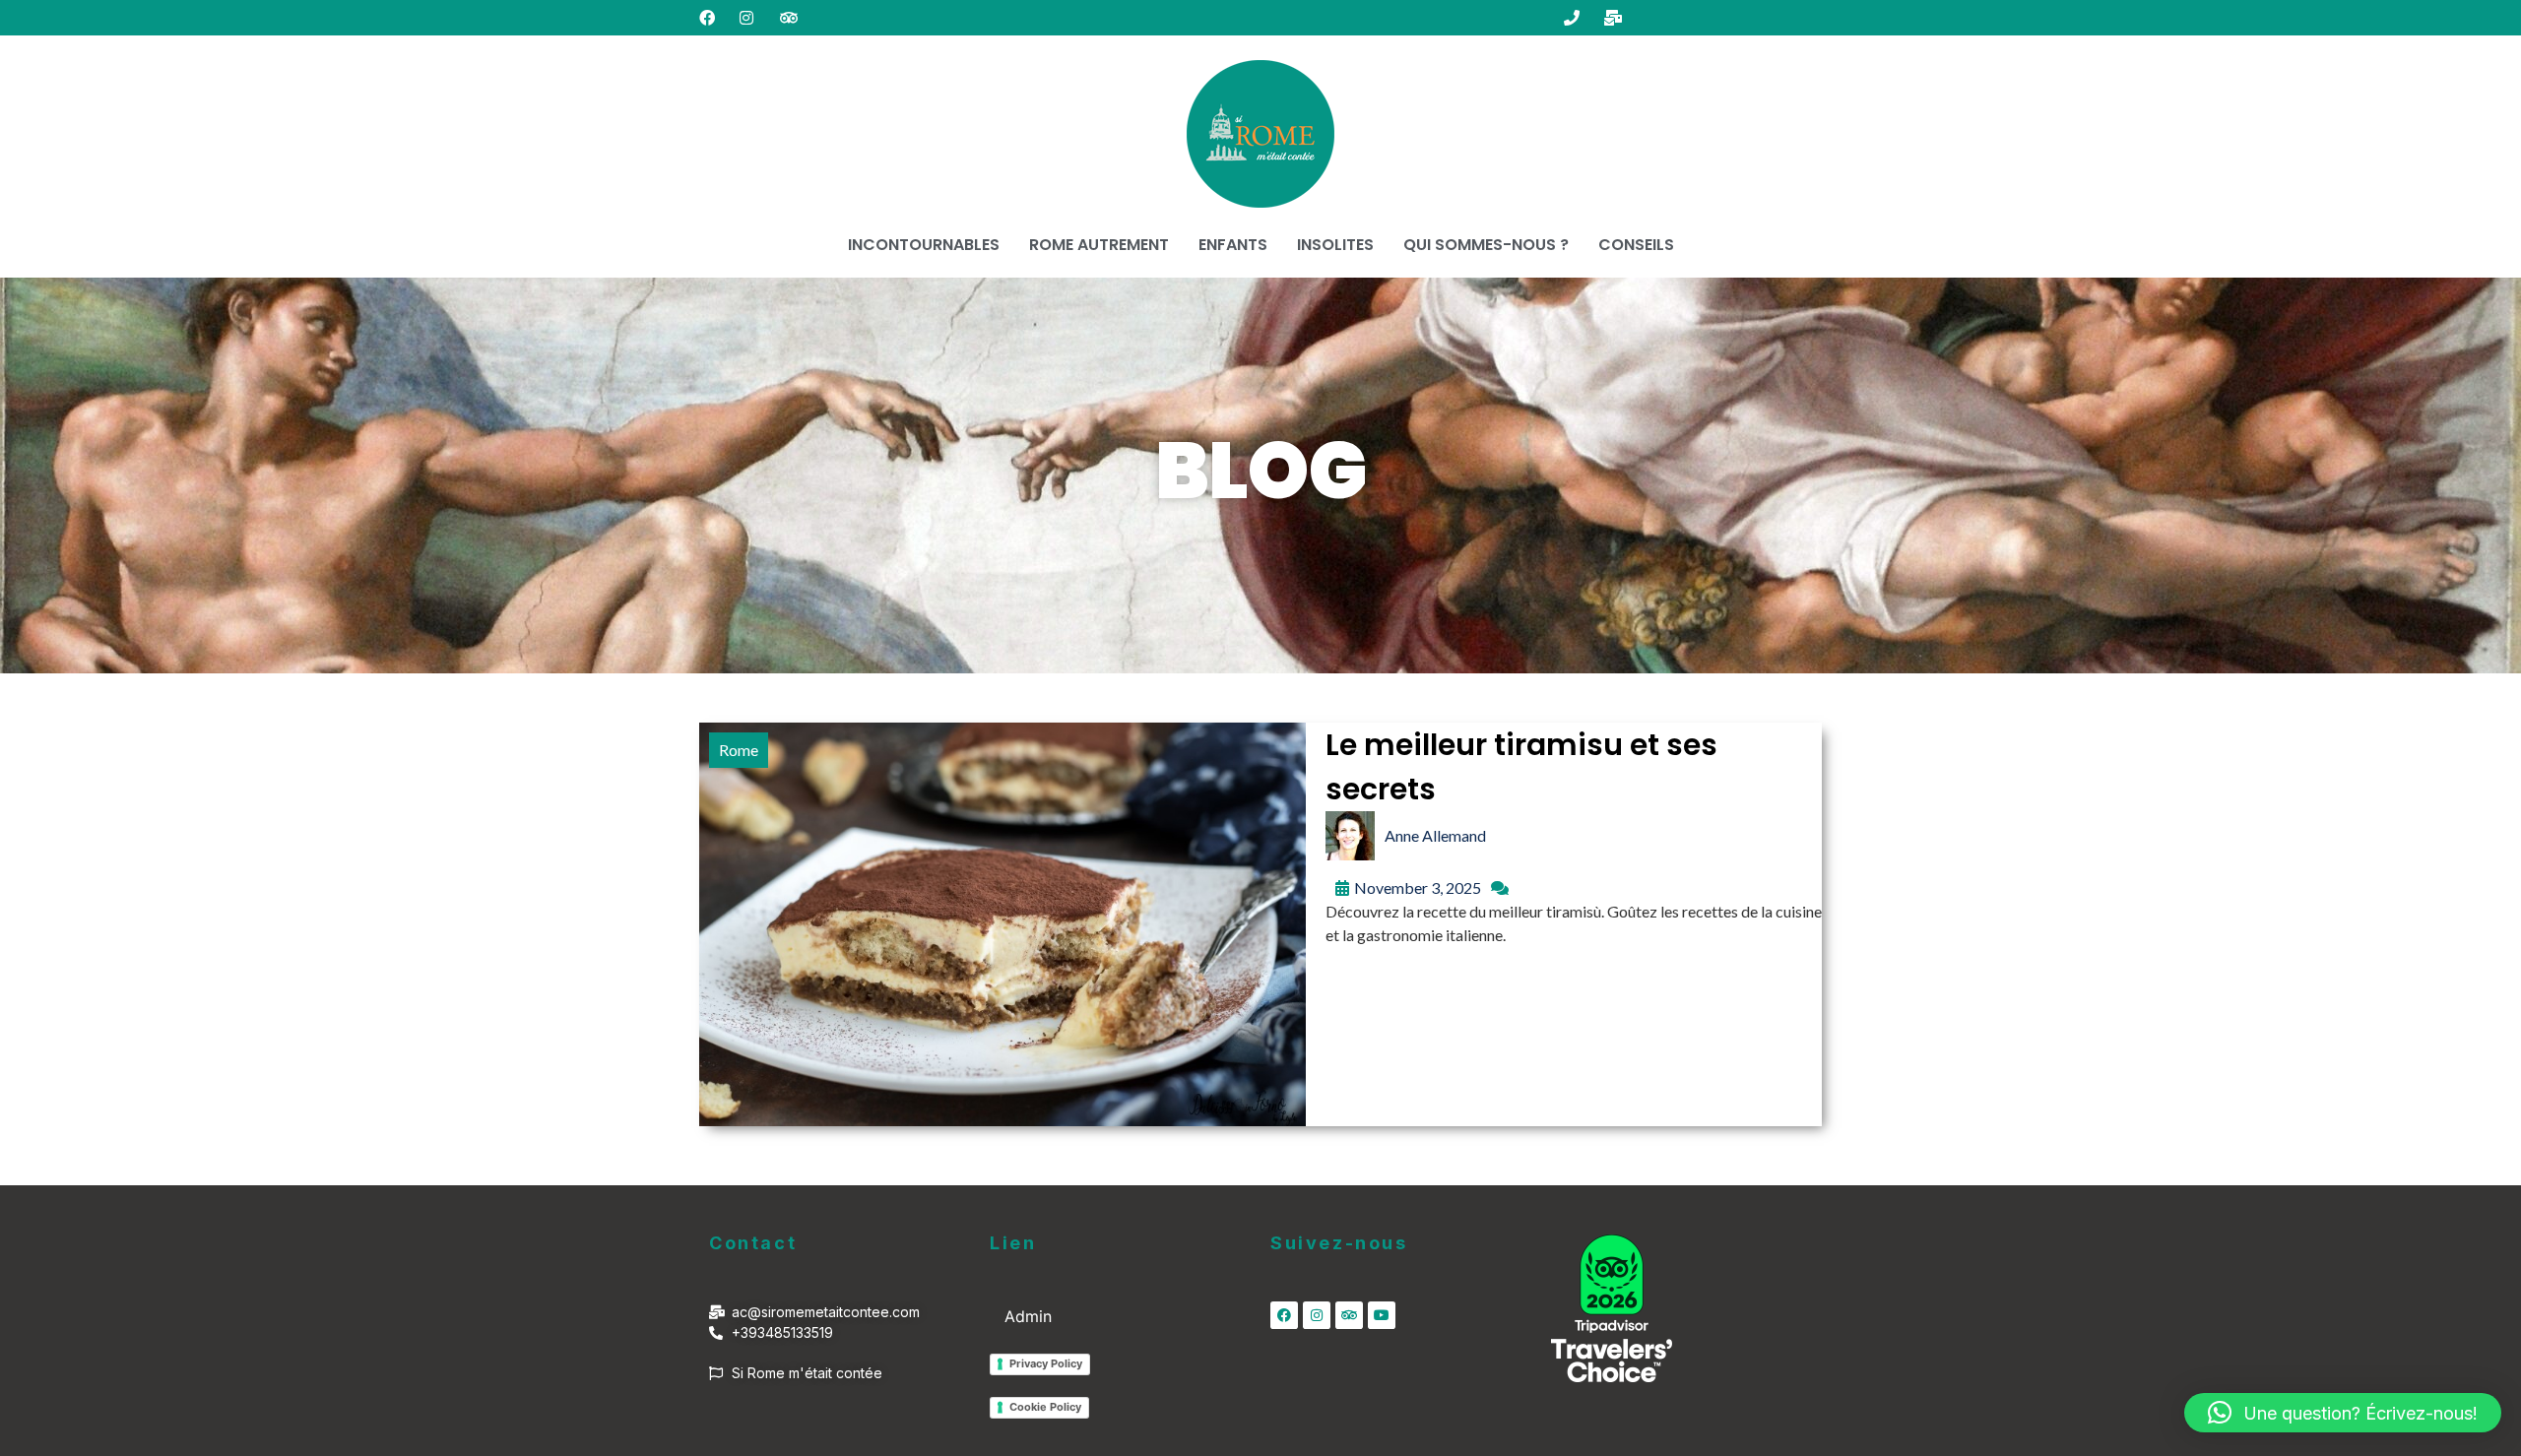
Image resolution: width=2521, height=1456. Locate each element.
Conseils (1636, 245)
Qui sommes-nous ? (1486, 245)
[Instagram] (1317, 1315)
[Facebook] (1284, 1315)
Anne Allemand (1435, 835)
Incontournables (924, 245)
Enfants (1233, 245)
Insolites (1335, 245)
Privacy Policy (1046, 1363)
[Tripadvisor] (1349, 1315)
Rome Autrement (1099, 245)
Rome (739, 750)
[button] (2343, 1413)
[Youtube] (1382, 1315)
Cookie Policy (1045, 1407)
